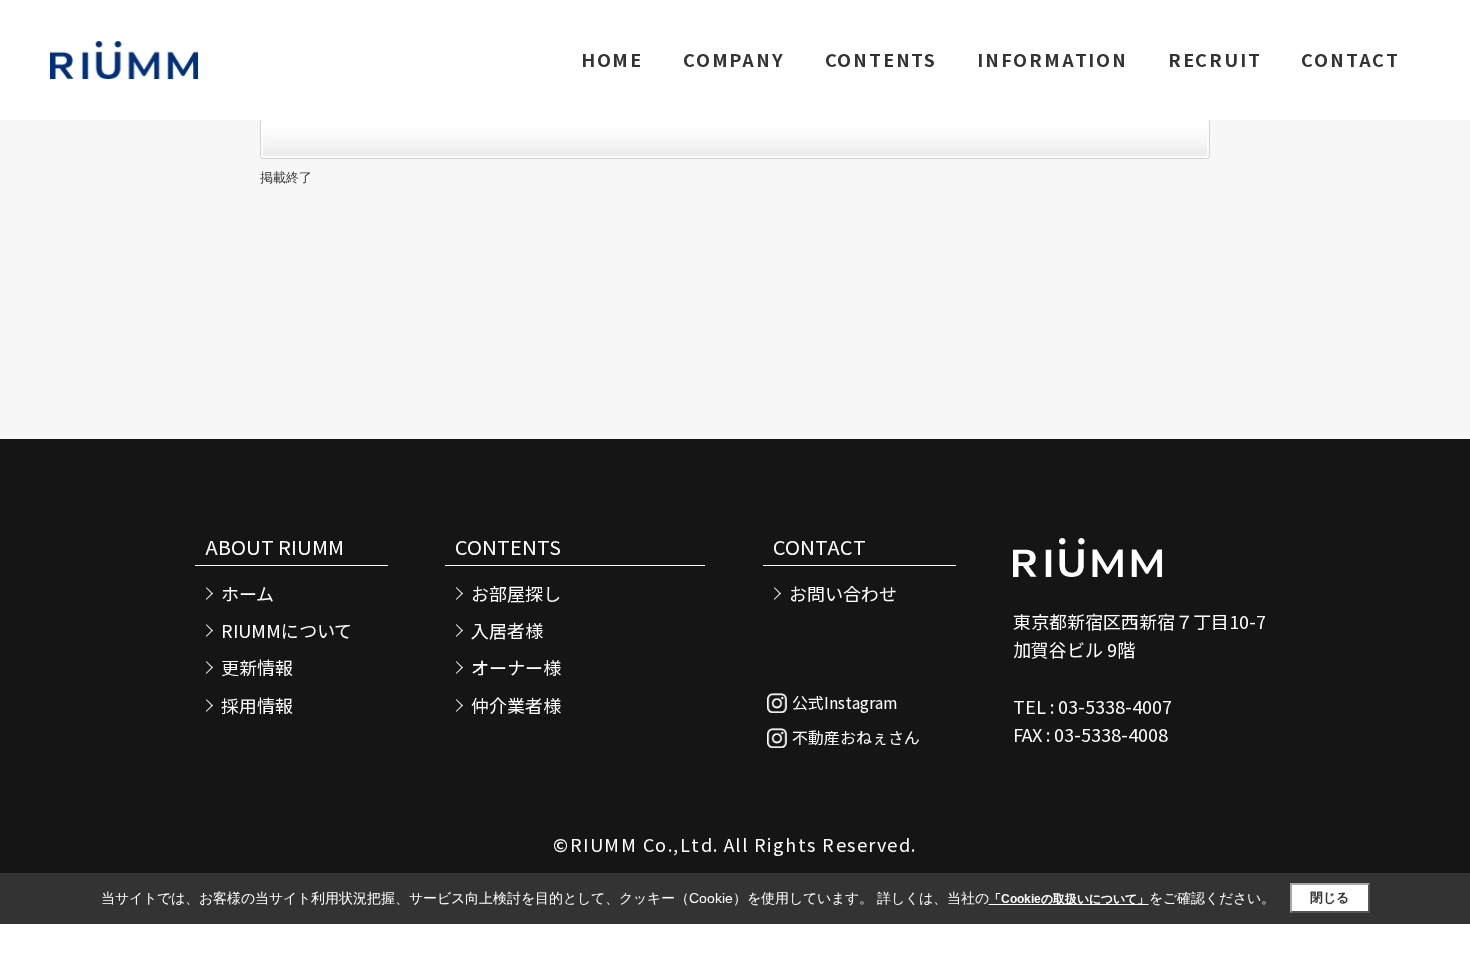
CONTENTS (881, 59)
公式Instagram (845, 702)
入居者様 (507, 630)
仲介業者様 (516, 705)
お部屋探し (516, 593)
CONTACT (1350, 59)
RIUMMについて (286, 630)
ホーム (247, 593)
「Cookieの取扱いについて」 (1069, 899)
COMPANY (734, 59)
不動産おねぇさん (856, 737)
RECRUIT (1215, 59)
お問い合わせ (843, 593)
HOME (612, 59)
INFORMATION (1052, 59)
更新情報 (257, 667)
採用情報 (257, 705)
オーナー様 (516, 667)
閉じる (1329, 897)
